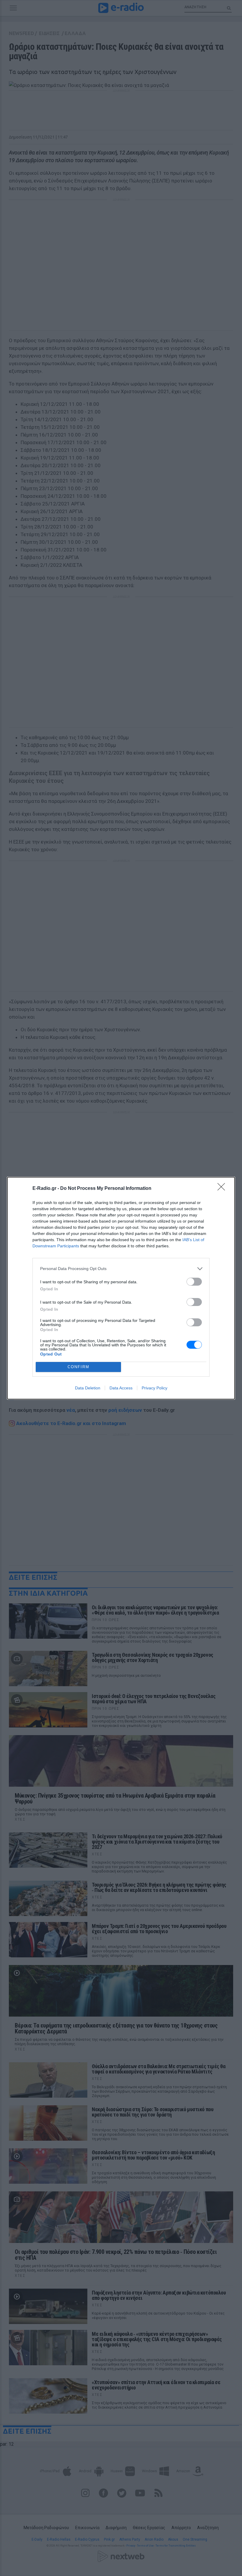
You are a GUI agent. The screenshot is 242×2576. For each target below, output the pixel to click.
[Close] (223, 1189)
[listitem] (121, 1269)
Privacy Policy (154, 1388)
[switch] (194, 1282)
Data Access (121, 1388)
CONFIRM (79, 1367)
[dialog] (121, 1288)
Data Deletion (88, 1388)
